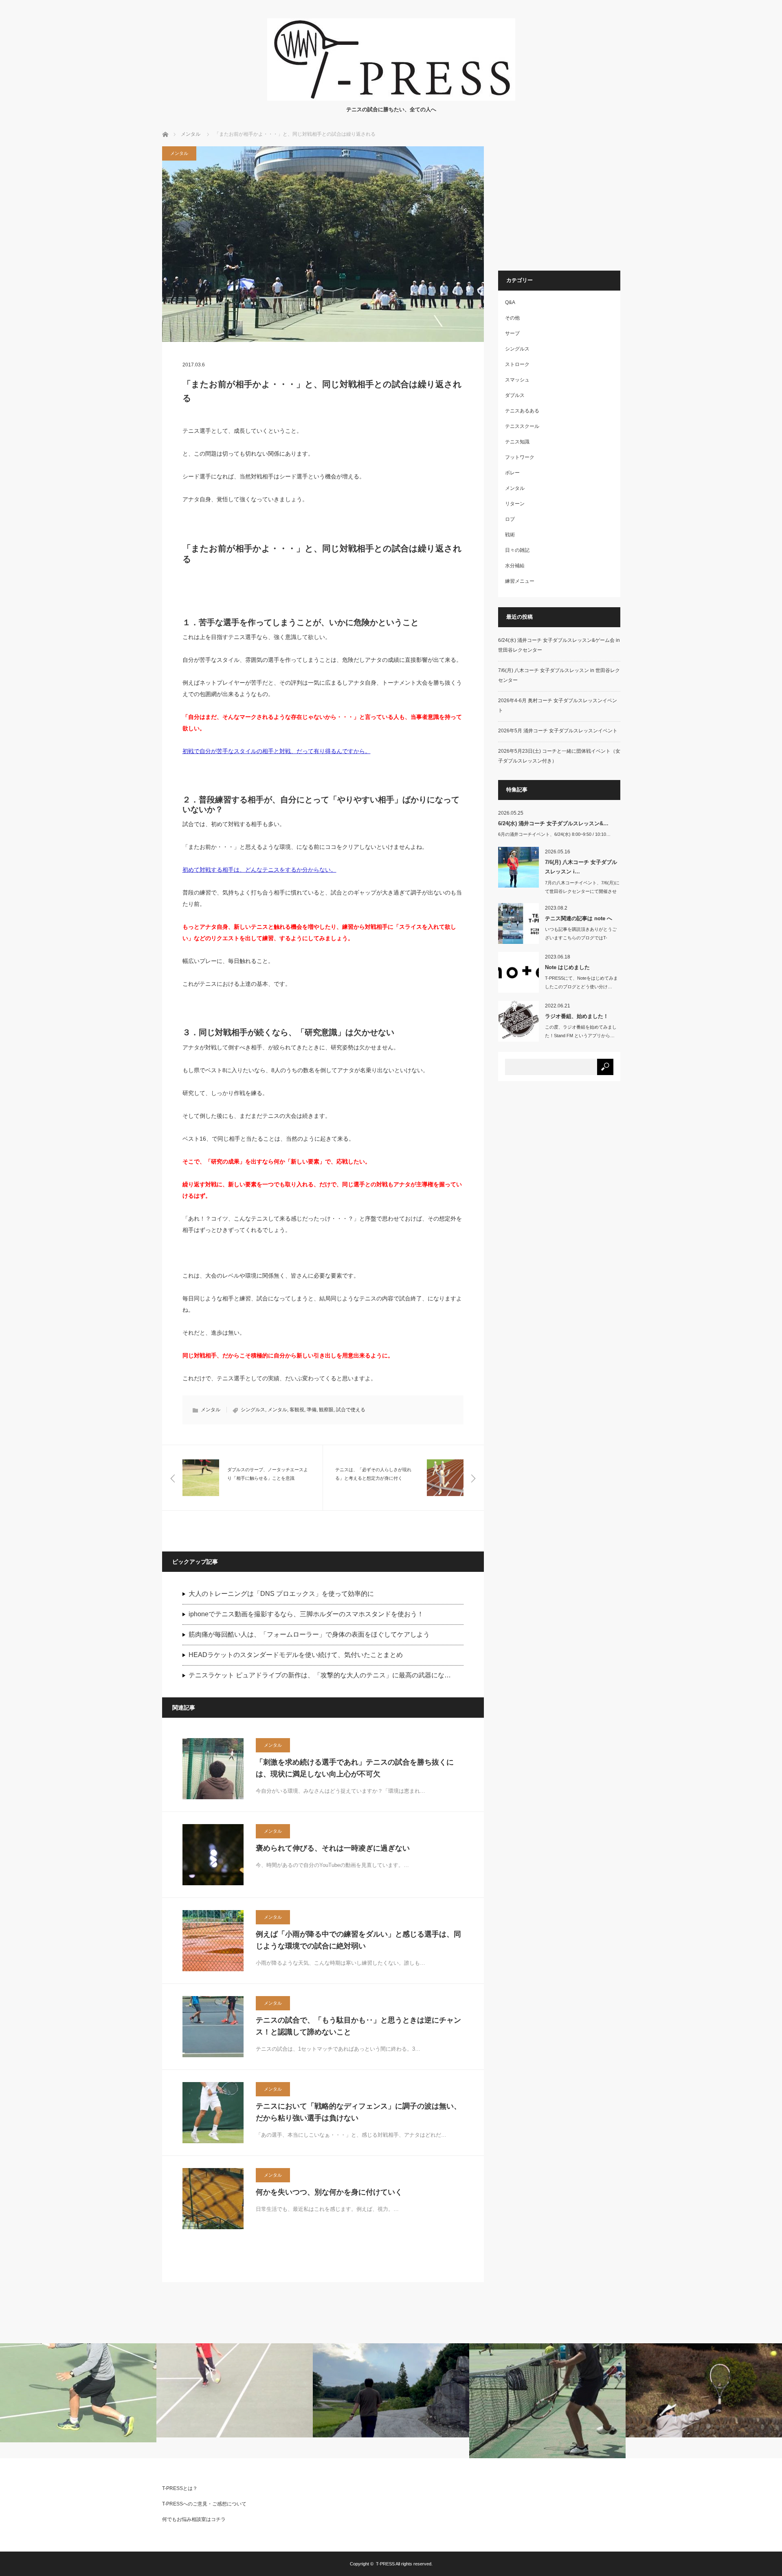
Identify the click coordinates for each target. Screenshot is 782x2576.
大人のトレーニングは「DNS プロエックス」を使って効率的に (281, 1594)
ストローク (517, 364)
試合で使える (351, 1410)
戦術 (510, 535)
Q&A (510, 302)
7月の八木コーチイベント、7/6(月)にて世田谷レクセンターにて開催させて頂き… (582, 891)
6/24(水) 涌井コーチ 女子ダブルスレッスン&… (553, 823)
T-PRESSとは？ (180, 2488)
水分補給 (515, 566)
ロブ (510, 519)
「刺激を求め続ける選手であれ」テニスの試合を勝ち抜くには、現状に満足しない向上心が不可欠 (355, 1768)
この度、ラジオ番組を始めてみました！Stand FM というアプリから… (581, 1031)
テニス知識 (517, 442)
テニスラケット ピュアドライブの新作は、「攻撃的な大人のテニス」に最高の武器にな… (320, 1675)
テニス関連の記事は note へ (579, 918)
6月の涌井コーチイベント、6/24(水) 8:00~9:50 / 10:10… (554, 834)
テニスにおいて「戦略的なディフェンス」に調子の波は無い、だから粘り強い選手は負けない (358, 2112)
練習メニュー (520, 581)
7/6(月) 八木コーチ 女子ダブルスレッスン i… (581, 867)
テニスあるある (522, 411)
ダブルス (515, 395)
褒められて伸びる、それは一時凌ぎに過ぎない (333, 1848)
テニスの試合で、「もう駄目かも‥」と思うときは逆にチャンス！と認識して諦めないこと (358, 2026)
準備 (312, 1410)
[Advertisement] (567, 203)
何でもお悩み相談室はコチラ (194, 2519)
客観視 (297, 1410)
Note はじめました (567, 967)
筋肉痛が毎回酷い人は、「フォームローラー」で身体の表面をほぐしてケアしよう (309, 1634)
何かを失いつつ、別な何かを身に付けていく (329, 2192)
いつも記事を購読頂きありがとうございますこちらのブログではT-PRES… (581, 938)
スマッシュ (517, 380)
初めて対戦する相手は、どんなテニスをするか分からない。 (259, 870)
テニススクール (522, 426)
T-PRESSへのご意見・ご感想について (204, 2504)
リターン (515, 504)
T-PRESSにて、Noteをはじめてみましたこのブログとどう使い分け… (581, 982)
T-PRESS (385, 2564)
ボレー (512, 473)
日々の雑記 (517, 550)
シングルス (253, 1410)
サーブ (512, 333)
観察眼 (326, 1410)
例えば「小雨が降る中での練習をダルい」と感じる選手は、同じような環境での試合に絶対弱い (358, 1940)
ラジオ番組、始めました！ (577, 1016)
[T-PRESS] (391, 98)
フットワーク (520, 457)
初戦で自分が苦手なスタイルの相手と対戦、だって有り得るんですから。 (277, 751)
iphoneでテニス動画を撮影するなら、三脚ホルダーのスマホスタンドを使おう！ (306, 1614)
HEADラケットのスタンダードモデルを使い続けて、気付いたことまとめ (296, 1655)
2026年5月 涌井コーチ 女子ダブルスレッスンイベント (558, 731)
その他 (512, 318)
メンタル (191, 134)
